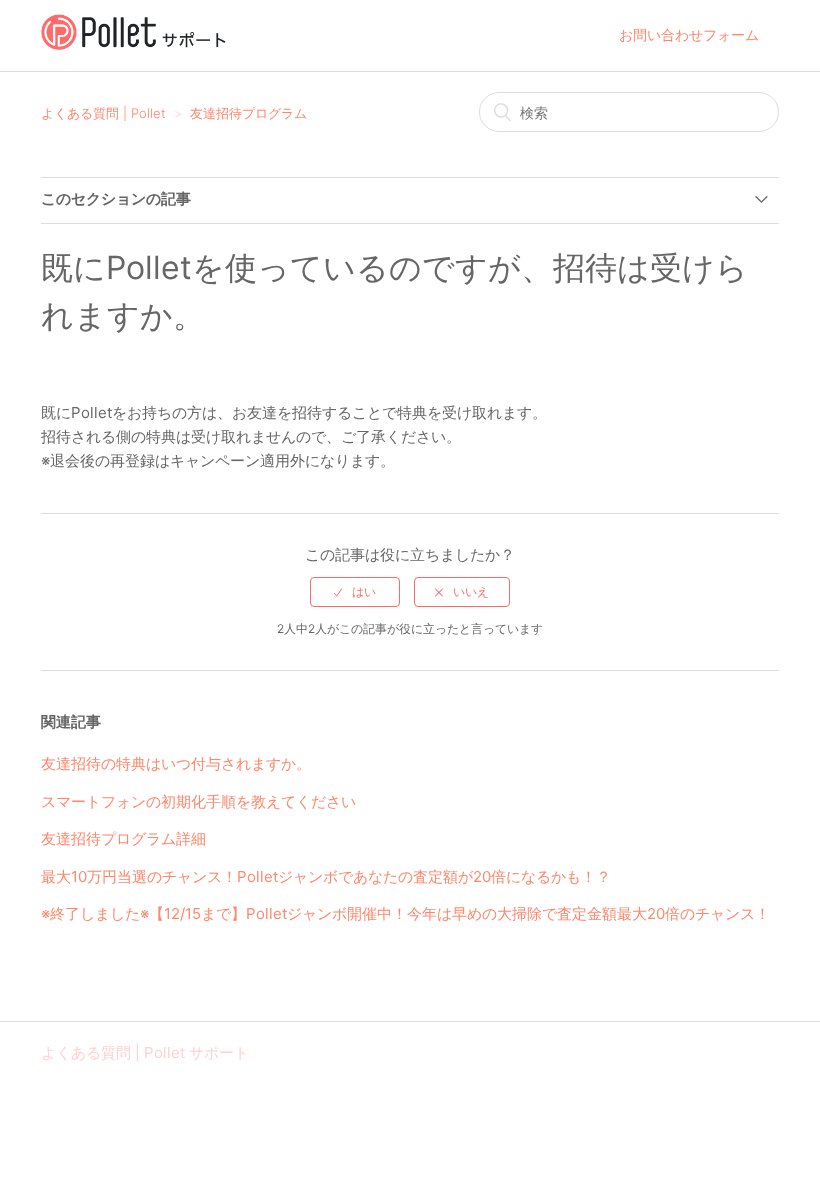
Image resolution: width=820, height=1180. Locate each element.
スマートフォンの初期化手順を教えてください (198, 801)
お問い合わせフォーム (689, 34)
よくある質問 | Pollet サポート (145, 1052)
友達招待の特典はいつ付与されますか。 (176, 763)
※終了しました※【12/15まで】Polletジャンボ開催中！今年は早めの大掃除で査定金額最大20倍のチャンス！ (405, 913)
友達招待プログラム (248, 113)
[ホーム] (133, 45)
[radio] (355, 592)
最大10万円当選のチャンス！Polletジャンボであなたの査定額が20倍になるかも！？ (326, 876)
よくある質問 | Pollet (103, 113)
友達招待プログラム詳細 (123, 838)
